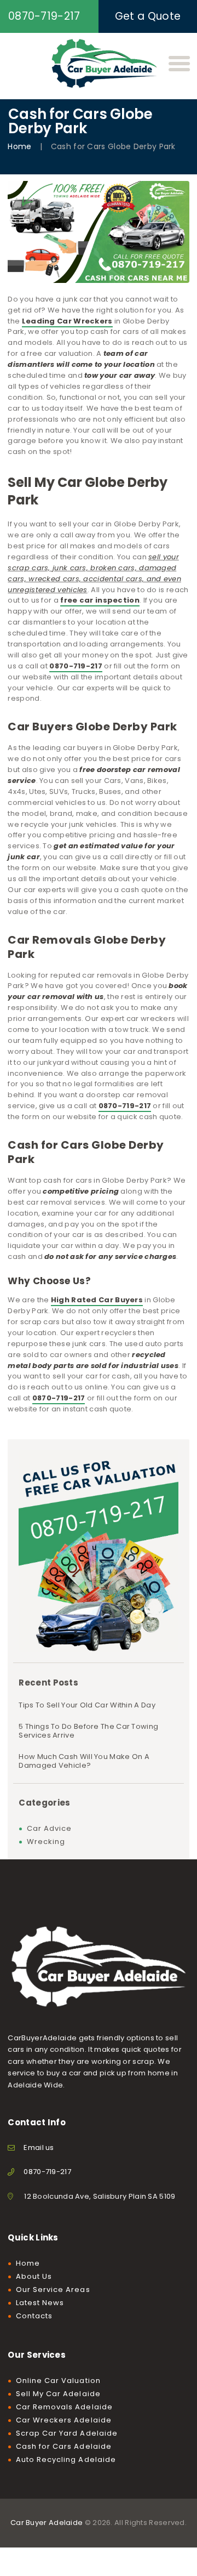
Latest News (40, 2303)
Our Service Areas (53, 2290)
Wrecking (46, 1842)
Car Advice (50, 1828)
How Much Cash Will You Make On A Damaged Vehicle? (84, 1761)
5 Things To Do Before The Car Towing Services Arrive (88, 1731)
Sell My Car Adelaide (58, 2394)
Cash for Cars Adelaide (64, 2446)
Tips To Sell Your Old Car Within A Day (87, 1705)
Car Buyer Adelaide (47, 2523)
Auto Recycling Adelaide (66, 2459)
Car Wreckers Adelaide (64, 2420)
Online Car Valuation (58, 2381)
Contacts (34, 2316)
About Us (34, 2276)
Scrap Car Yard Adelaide (67, 2433)
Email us (39, 2147)
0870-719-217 (47, 2172)
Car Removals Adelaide (64, 2407)
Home (19, 147)
